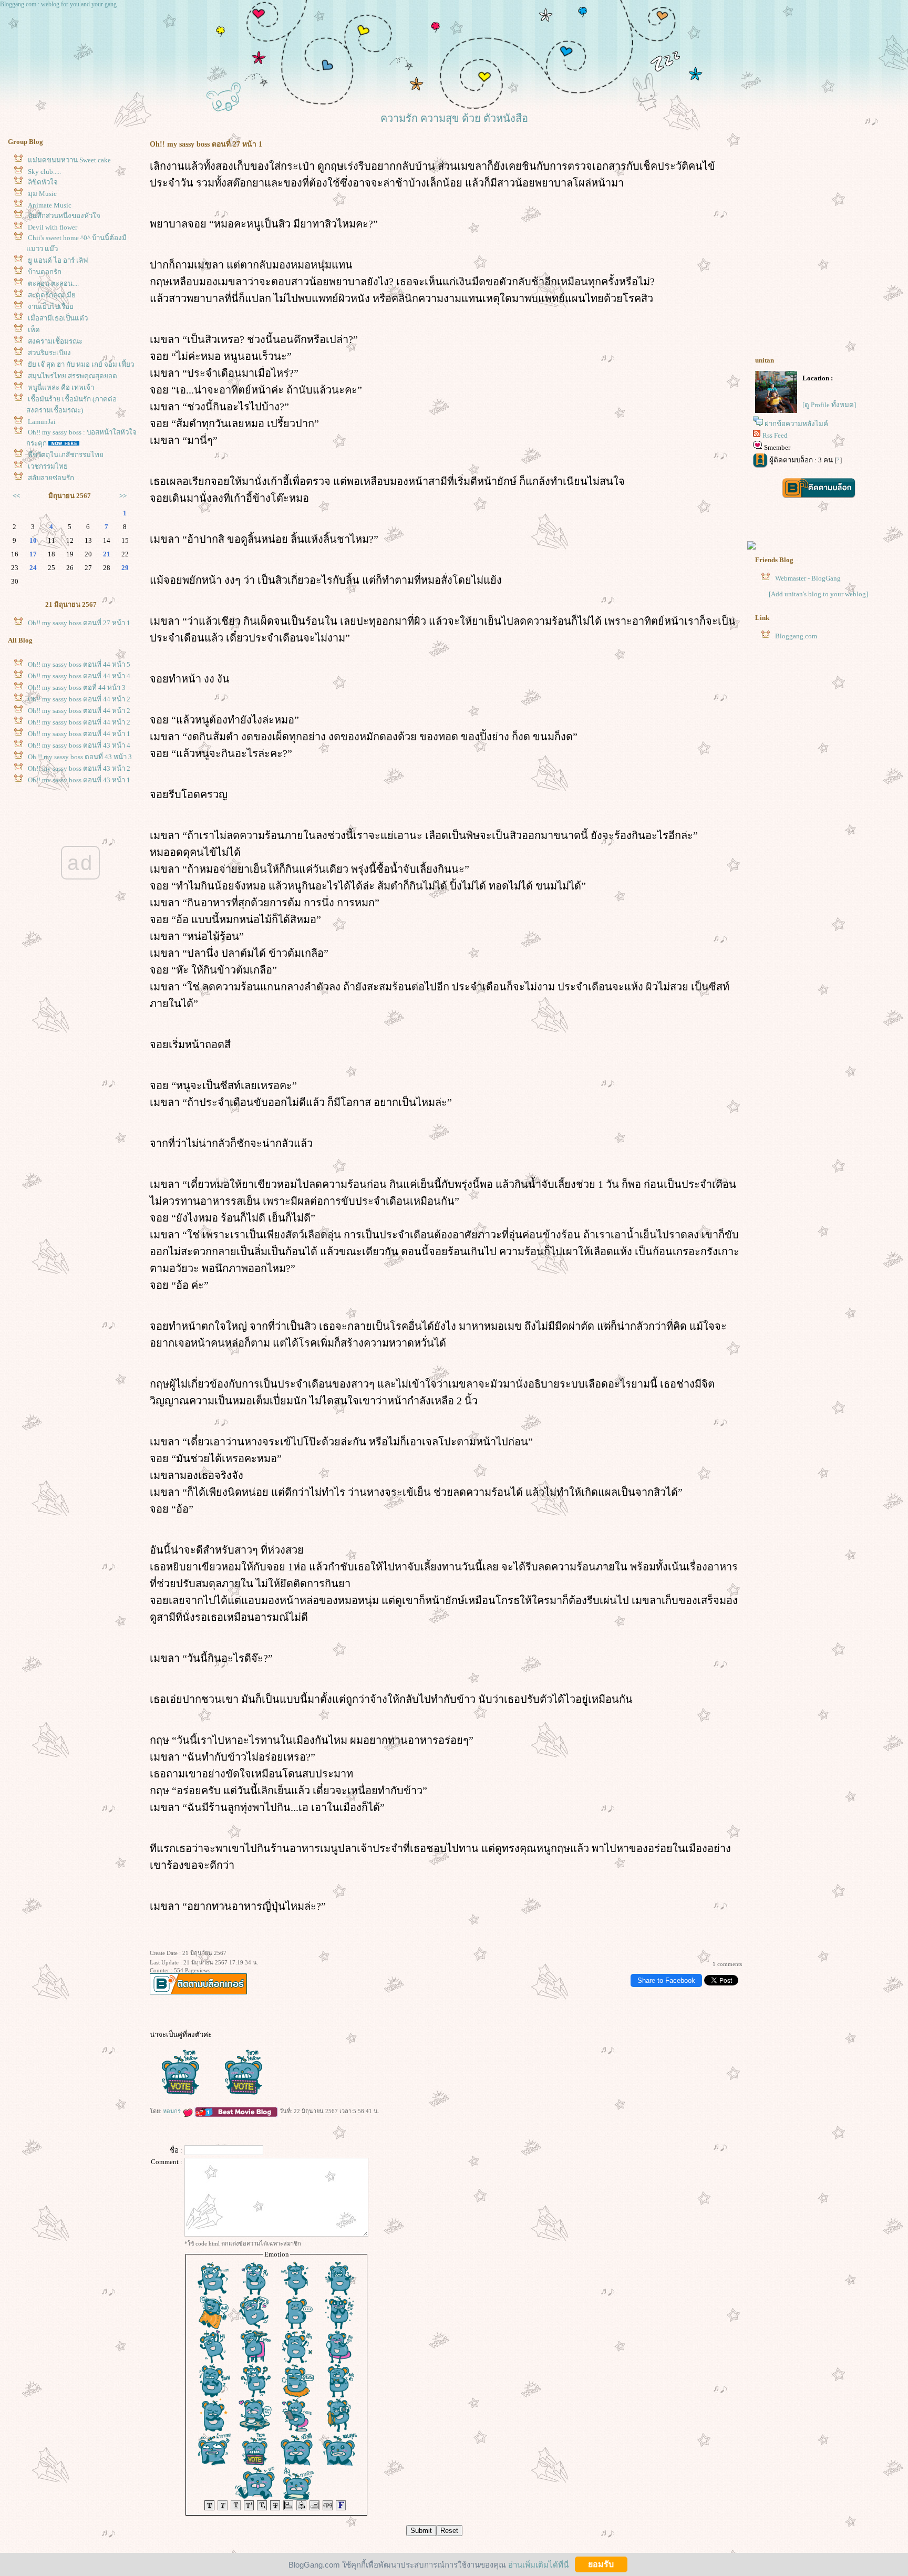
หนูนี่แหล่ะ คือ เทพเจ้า (61, 387)
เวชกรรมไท (48, 466)
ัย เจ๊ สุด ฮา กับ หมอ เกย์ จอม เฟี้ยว (81, 364)
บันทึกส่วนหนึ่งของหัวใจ (64, 216)
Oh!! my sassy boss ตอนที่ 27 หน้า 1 (79, 623)
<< (16, 496)
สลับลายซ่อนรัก (51, 478)
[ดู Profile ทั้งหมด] (829, 405)
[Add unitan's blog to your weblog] (818, 594)
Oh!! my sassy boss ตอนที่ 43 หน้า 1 (79, 780)
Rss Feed (775, 435)
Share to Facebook (666, 1980)
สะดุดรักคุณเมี (52, 295)
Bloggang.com (796, 636)
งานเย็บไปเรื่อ (51, 307)
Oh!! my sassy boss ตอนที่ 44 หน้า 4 (79, 676)
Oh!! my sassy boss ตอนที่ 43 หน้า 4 (79, 745)
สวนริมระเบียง (49, 353)
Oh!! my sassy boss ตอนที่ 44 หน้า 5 (79, 664)
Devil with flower (53, 227)
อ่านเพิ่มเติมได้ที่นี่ (538, 2564)
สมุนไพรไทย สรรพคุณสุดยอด (73, 376)
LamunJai (42, 422)
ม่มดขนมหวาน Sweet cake (69, 160)
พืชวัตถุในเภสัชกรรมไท (66, 455)
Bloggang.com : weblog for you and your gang (58, 4)
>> (123, 496)
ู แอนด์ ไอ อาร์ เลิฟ (58, 260)
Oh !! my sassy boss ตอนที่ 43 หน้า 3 (80, 757)
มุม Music (42, 194)
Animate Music (50, 205)
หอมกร (173, 2111)
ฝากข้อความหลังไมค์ (796, 424)
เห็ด (34, 330)
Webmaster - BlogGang (808, 578)
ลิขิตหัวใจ (43, 182)
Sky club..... (44, 172)
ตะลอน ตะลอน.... (53, 283)
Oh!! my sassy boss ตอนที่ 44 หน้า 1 (79, 734)
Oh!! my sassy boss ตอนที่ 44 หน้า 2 (79, 699)
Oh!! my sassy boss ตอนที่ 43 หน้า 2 (79, 768)
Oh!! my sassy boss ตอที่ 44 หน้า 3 (77, 687)
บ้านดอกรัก (45, 272)
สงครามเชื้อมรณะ (55, 341)
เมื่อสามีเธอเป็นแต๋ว (58, 318)
